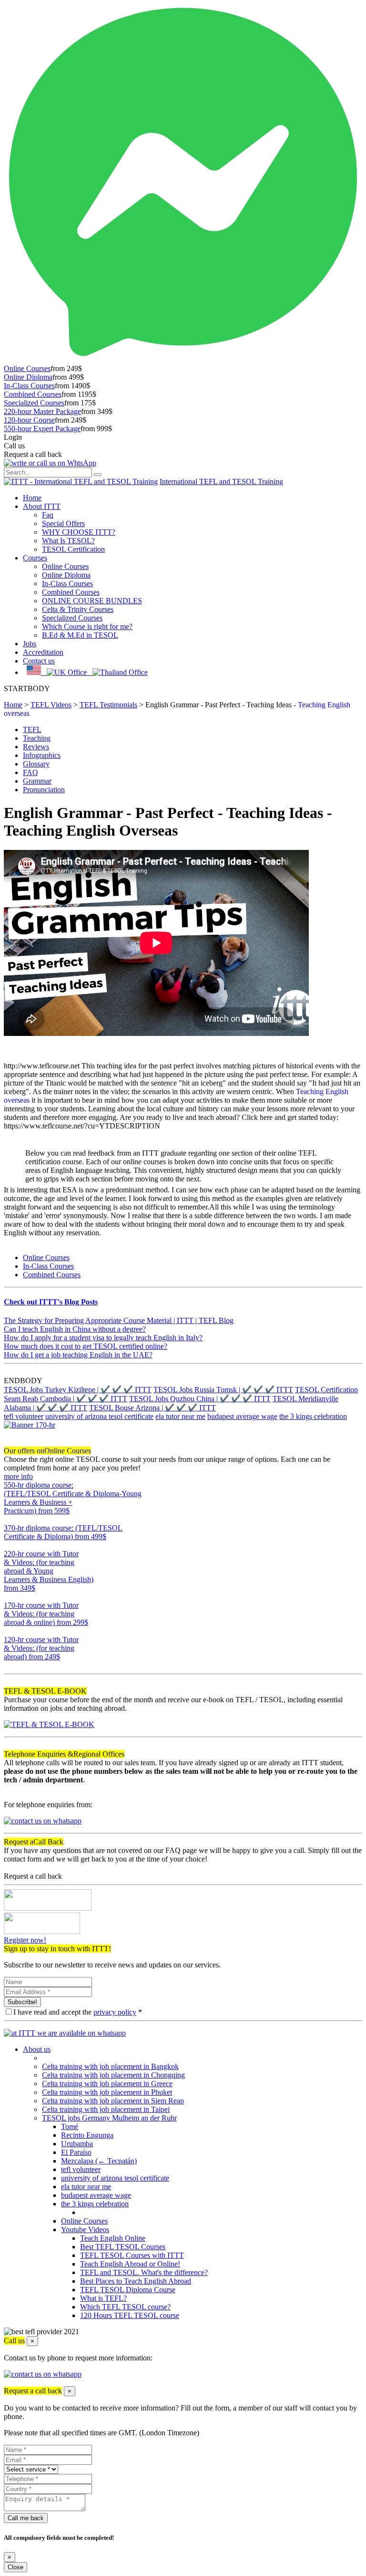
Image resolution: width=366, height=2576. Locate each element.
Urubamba (77, 2144)
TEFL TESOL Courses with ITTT (132, 2255)
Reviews (36, 747)
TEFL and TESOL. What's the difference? (144, 2272)
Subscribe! (22, 2002)
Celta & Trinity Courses (78, 609)
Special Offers (63, 523)
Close (15, 2567)
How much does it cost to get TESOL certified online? (86, 1346)
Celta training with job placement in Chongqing (113, 2075)
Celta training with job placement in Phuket (107, 2092)
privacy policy (115, 2012)
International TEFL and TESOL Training (221, 481)
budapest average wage (242, 1416)
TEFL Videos (51, 705)
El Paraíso (76, 2152)
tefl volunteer (24, 1416)
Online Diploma (28, 377)
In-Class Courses (29, 386)
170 (10, 1631)
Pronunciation (44, 790)
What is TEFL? (103, 2298)
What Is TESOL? (68, 541)
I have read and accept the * (78, 2012)
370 (10, 1545)
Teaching (37, 738)
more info (18, 1476)
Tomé (70, 2126)
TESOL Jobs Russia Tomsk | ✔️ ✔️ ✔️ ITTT (223, 1390)
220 (10, 1597)
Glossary (36, 764)
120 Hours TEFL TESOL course (130, 2315)
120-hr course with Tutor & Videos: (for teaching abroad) (41, 1648)
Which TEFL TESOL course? (125, 2307)
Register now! (25, 1940)
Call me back (26, 2518)
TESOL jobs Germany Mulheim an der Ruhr (109, 2118)
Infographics (42, 755)
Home (32, 498)
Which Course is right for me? (87, 626)
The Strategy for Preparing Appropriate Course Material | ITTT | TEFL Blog (119, 1320)
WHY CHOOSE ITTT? (79, 532)
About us (37, 2049)
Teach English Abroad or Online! (130, 2264)
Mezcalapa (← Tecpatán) (99, 2161)
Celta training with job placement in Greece (107, 2084)
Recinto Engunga (87, 2135)
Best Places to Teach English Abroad (136, 2281)
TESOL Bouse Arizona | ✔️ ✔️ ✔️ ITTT (152, 1408)
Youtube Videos (85, 2229)
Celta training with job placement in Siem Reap (113, 2101)
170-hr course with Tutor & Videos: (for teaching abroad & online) (46, 1614)
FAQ (30, 772)
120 (10, 1665)
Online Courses (27, 368)
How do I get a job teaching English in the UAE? (78, 1355)
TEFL (32, 729)
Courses (35, 558)
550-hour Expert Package (42, 429)
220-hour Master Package (42, 411)
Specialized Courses (34, 403)
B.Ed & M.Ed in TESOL (80, 635)
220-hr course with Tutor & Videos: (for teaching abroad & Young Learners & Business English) (49, 1571)
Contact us (39, 661)
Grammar (37, 781)
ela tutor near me (180, 1416)
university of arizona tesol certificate (99, 1416)
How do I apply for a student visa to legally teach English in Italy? (103, 1338)
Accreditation (43, 652)
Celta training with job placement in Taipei (106, 2109)
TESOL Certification (73, 549)
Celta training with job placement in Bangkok (110, 2066)
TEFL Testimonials (108, 705)
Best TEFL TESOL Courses (123, 2247)
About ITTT (42, 506)
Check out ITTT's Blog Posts (51, 1302)
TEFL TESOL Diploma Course (128, 2290)
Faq (48, 515)
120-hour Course (29, 420)
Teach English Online (113, 2238)
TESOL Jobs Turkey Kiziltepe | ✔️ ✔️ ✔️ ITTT (78, 1390)
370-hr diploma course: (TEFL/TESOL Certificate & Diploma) (63, 1532)
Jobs (30, 644)
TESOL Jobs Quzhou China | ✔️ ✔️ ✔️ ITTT (200, 1399)
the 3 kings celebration (313, 1416)
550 (10, 1519)
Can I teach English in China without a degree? (75, 1329)
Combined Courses (33, 394)
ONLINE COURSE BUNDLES (92, 601)
